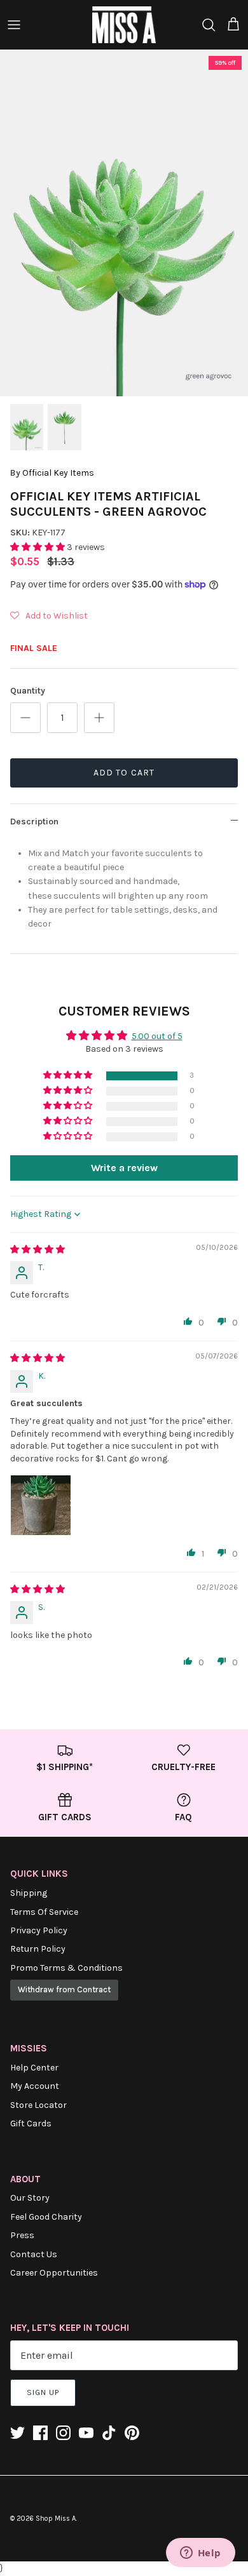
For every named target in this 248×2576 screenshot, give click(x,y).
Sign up (43, 2392)
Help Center (34, 2068)
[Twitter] (17, 2433)
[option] (124, 223)
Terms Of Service (44, 1912)
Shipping (29, 1893)
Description (34, 822)
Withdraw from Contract (64, 1989)
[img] (38, 1250)
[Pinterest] (132, 2433)
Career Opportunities (54, 2273)
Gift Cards (31, 2123)
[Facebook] (40, 2433)
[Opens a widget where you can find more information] (200, 2554)
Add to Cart (124, 773)
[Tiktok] (109, 2433)
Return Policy (38, 1949)
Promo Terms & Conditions (66, 1968)
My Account (35, 2086)
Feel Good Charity (46, 2217)
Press (22, 2235)
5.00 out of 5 (157, 1036)
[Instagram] (63, 2433)
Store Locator (38, 2105)
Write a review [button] (124, 1168)
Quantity (28, 691)
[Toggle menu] (14, 25)
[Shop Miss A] (124, 25)
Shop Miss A (56, 2519)
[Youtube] (86, 2433)
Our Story (30, 2198)
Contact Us (34, 2254)
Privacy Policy (39, 1930)
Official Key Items (58, 473)
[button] (38, 547)
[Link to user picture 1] (41, 1505)
